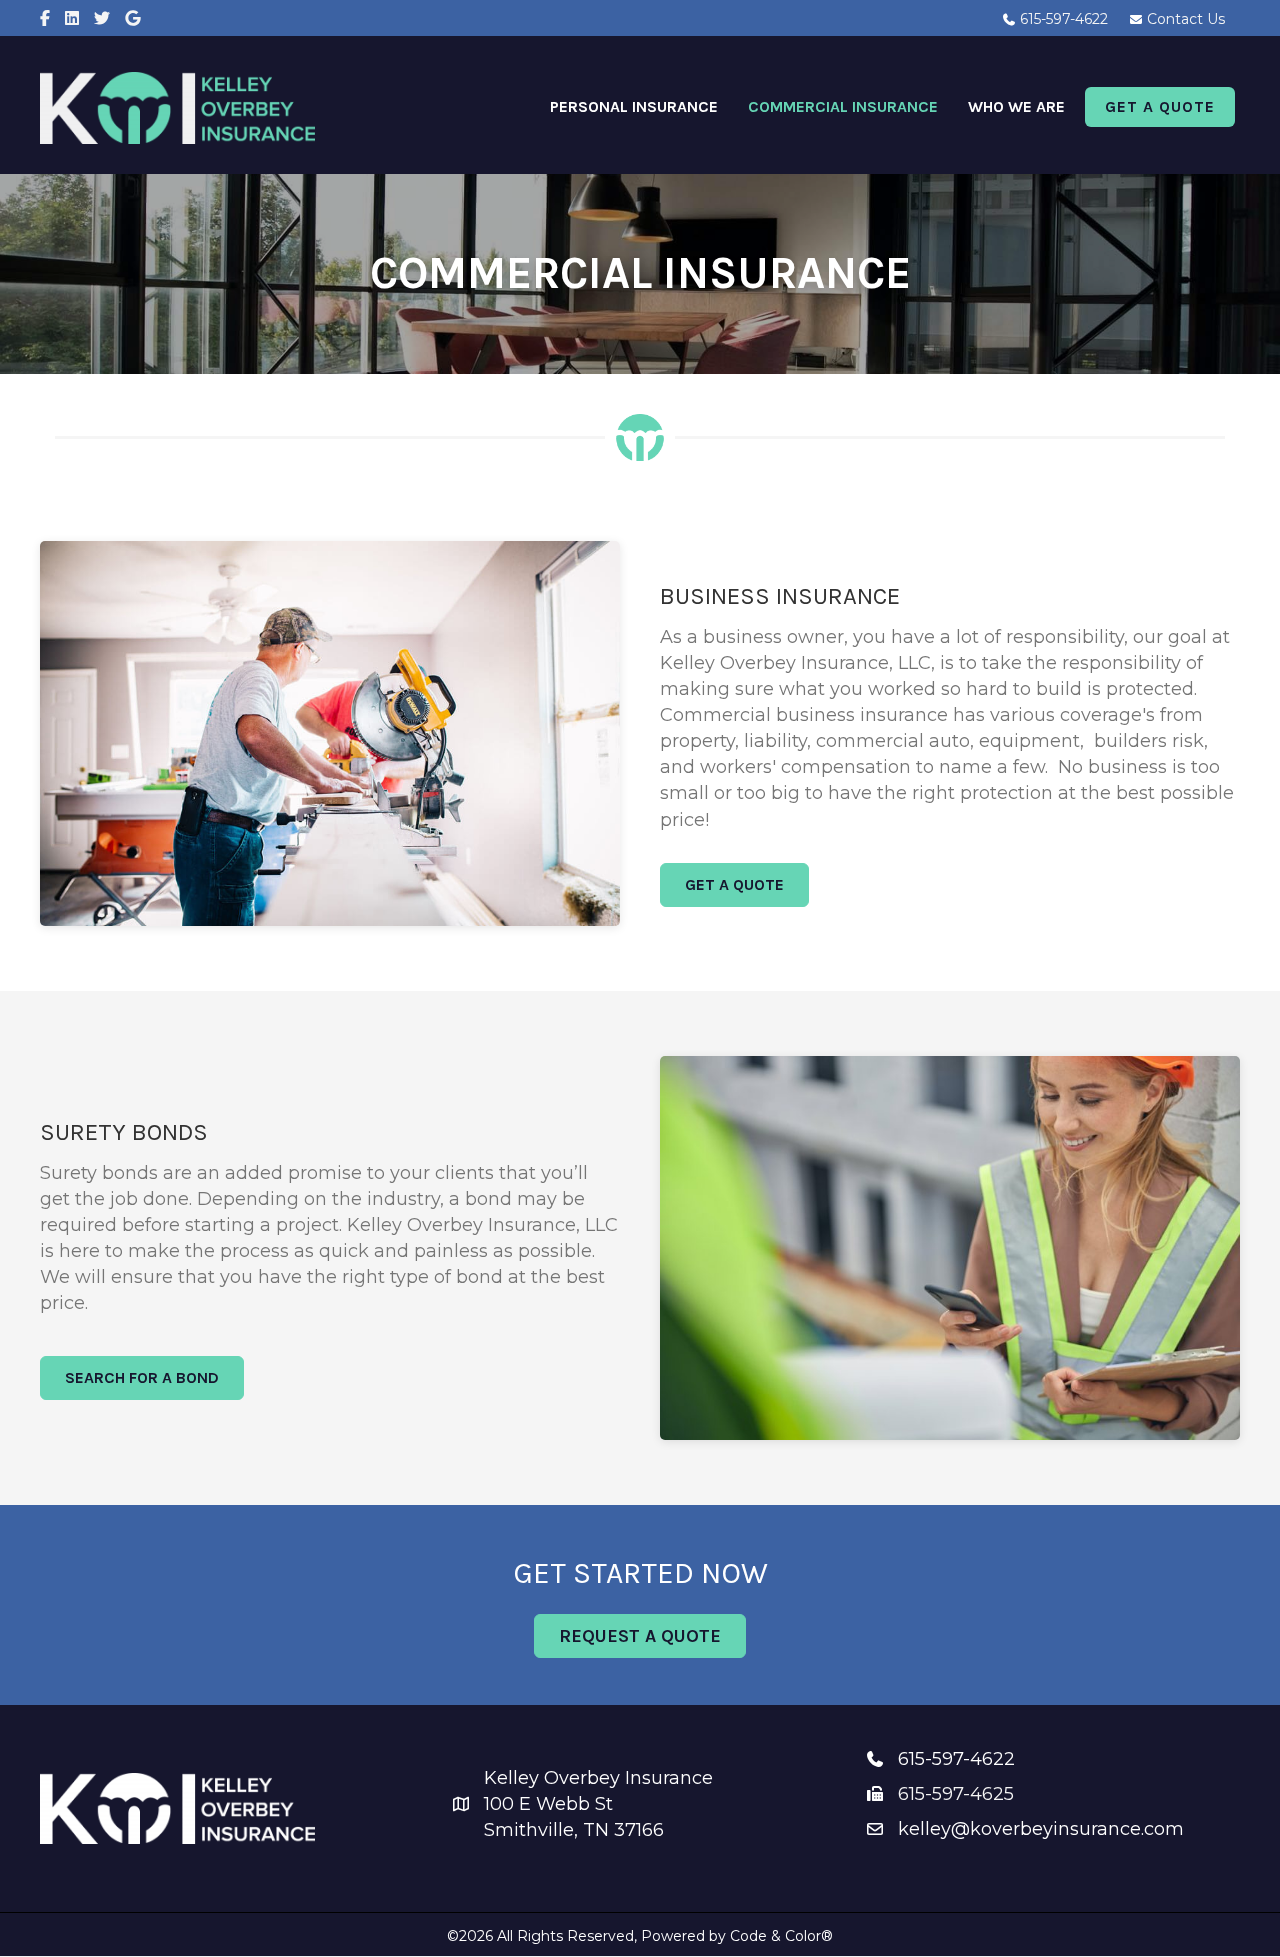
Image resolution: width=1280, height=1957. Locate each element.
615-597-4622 (1062, 19)
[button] (734, 885)
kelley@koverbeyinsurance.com (1041, 1829)
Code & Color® (781, 1936)
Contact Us (1184, 19)
